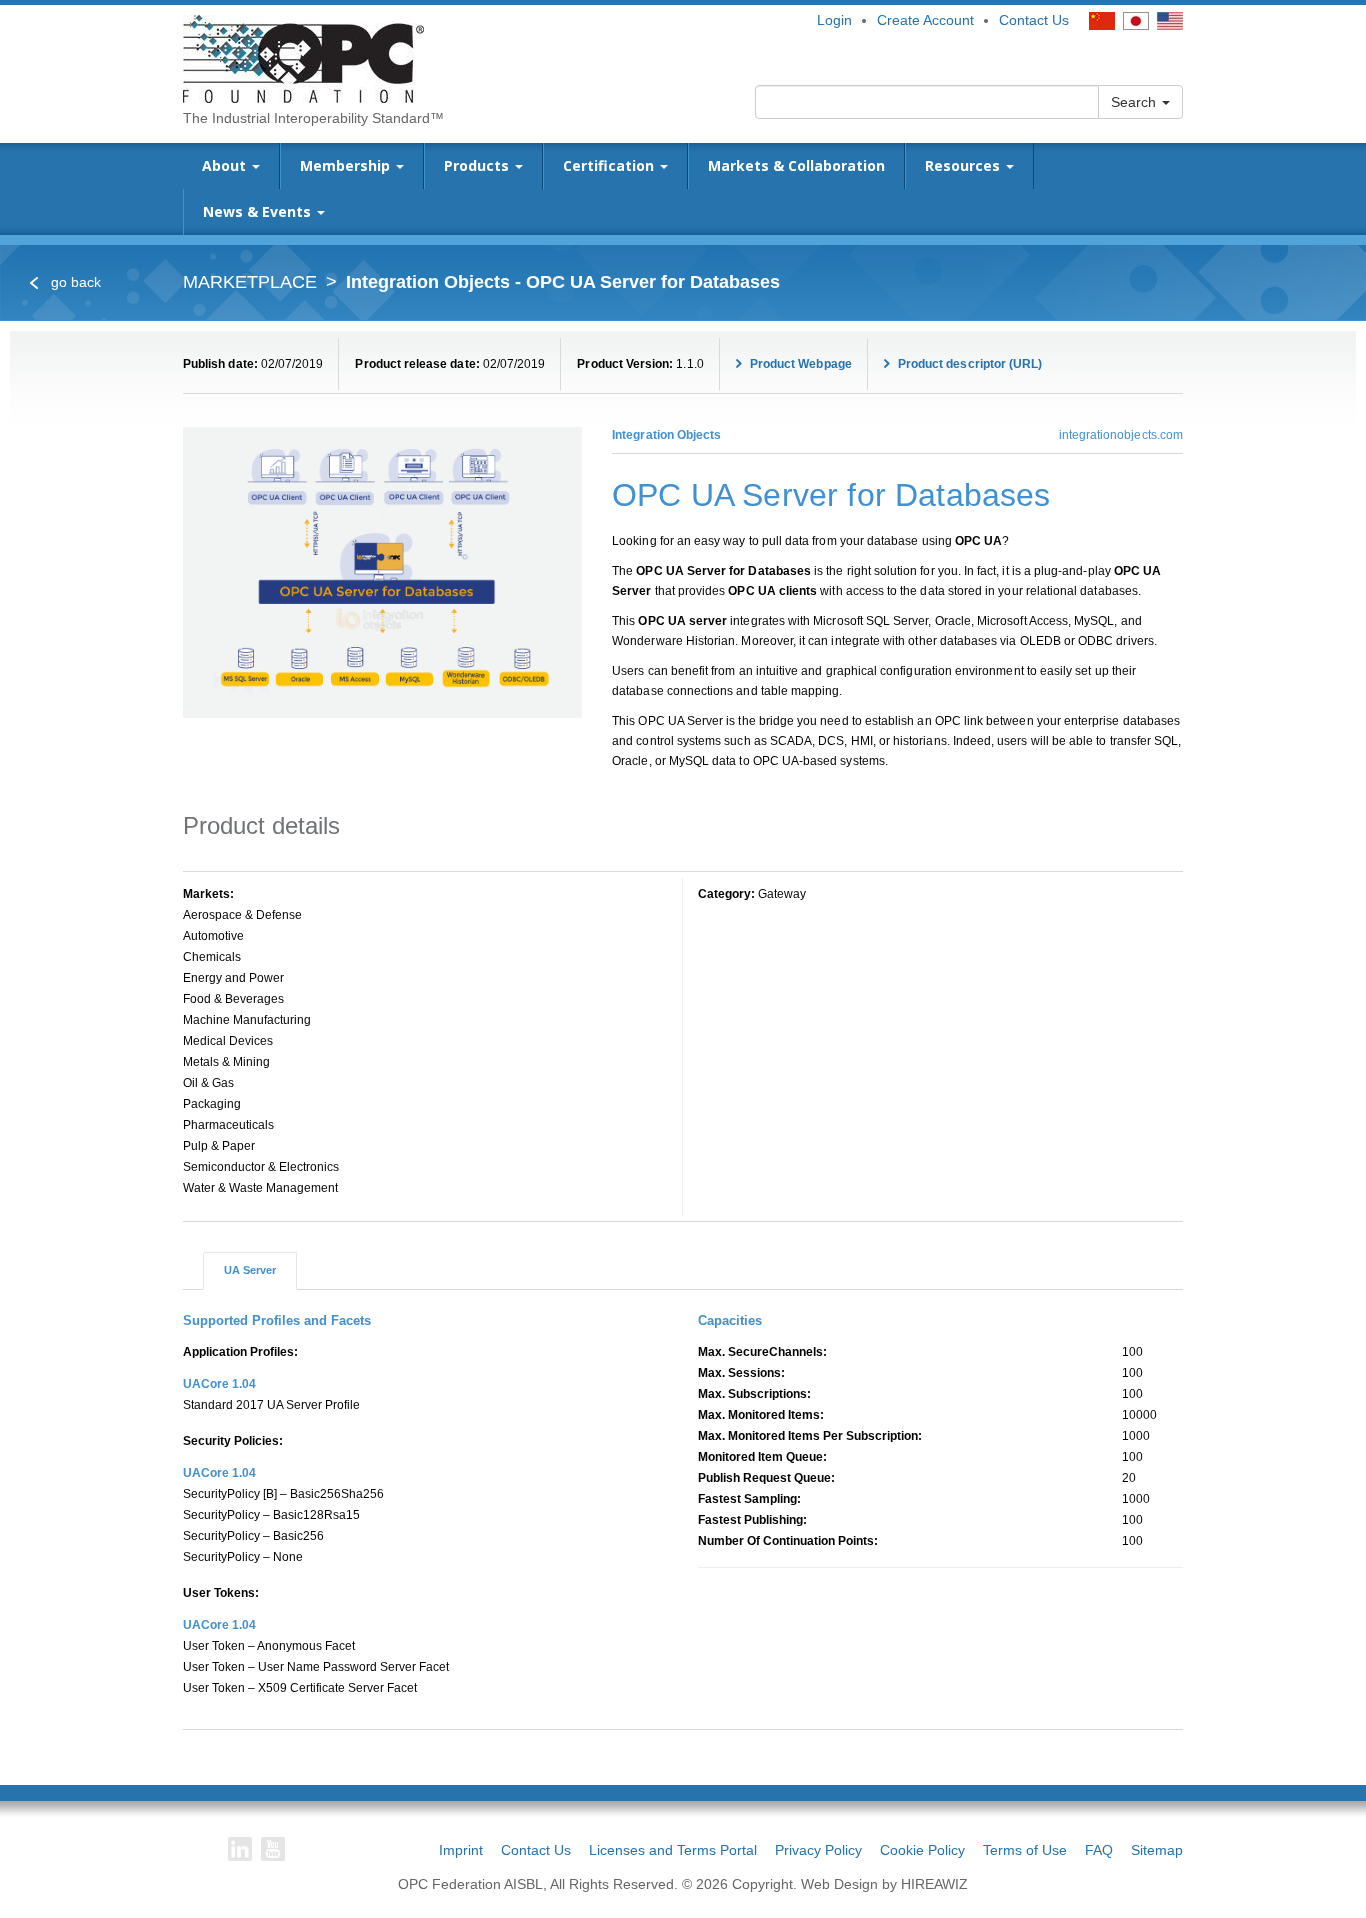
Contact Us (1034, 20)
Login (834, 20)
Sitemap (1157, 1850)
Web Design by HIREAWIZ (884, 1884)
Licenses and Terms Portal (673, 1850)
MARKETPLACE (250, 282)
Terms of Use (1025, 1850)
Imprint (461, 1850)
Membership (347, 165)
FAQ (1099, 1850)
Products (478, 165)
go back (74, 282)
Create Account (925, 20)
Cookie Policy (922, 1850)
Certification (610, 165)
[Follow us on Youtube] (273, 1849)
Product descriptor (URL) (969, 364)
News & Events (259, 211)
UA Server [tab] (250, 1270)
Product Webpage (799, 364)
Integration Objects (666, 435)
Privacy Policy (818, 1850)
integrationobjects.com (1121, 435)
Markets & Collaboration (796, 165)
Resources (964, 165)
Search (1135, 102)
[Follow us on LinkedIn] (240, 1849)
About (226, 165)
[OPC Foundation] (303, 58)
